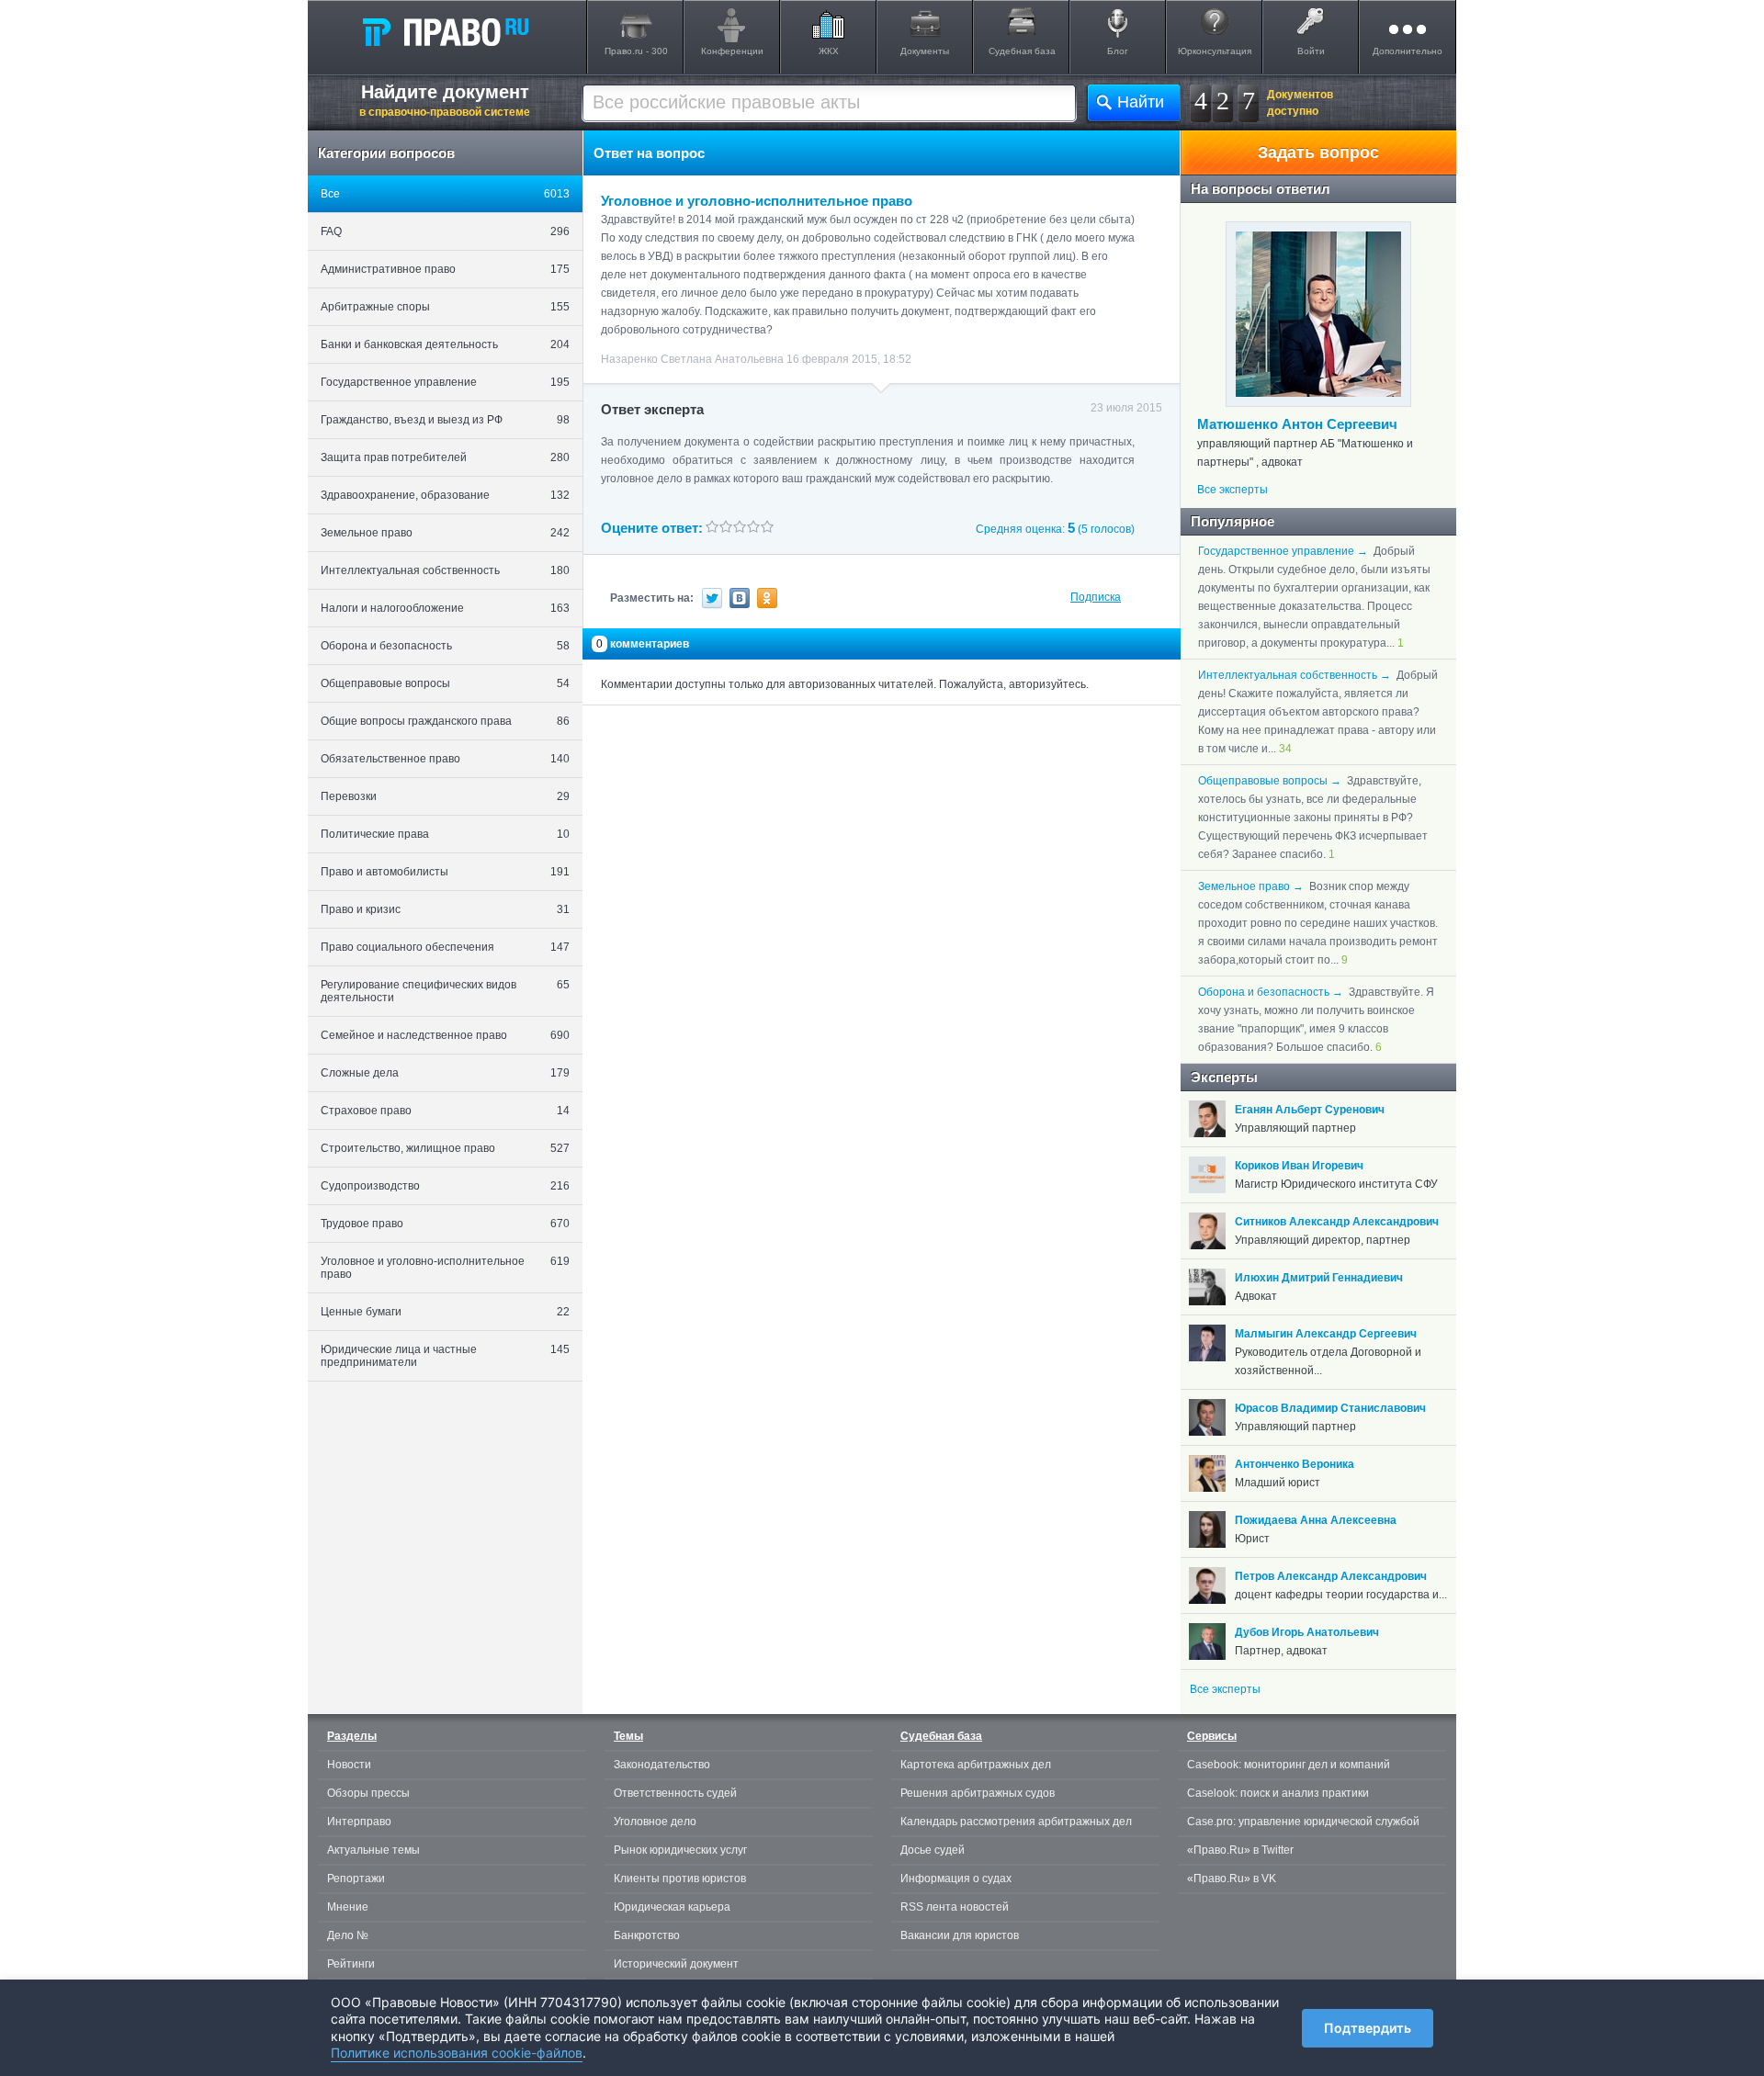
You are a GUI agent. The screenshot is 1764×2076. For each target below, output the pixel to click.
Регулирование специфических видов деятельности (445, 991)
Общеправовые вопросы (445, 683)
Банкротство (647, 1935)
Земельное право (445, 533)
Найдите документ (445, 100)
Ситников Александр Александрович (1337, 1222)
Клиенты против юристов (680, 1879)
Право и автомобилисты (445, 872)
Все (445, 194)
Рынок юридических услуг (680, 1850)
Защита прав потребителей (445, 457)
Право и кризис (445, 909)
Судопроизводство (445, 1186)
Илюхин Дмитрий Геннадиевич (1319, 1278)
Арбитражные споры (445, 307)
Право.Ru (445, 31)
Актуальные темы (373, 1850)
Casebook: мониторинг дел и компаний (1289, 1765)
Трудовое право (445, 1224)
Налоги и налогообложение (445, 608)
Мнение (348, 1907)
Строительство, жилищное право (445, 1148)
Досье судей (933, 1850)
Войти (1311, 51)
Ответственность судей (675, 1793)
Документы (925, 51)
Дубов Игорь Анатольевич (1307, 1632)
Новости (349, 1765)
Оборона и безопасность (445, 646)
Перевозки (445, 796)
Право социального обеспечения (445, 947)
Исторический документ (676, 1964)
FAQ (445, 231)
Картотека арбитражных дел (976, 1765)
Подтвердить (1368, 2028)
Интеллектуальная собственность (445, 570)
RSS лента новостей (955, 1907)
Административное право (445, 269)
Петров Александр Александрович (1331, 1576)
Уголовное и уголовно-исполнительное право (445, 1268)
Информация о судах (956, 1879)
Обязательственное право (445, 759)
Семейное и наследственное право (445, 1035)
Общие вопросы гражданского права (445, 721)
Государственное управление (445, 382)
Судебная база (1022, 51)
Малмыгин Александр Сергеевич (1326, 1334)
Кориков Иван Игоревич (1299, 1166)
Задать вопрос (1318, 152)
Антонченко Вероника (1295, 1464)
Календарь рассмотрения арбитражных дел (1016, 1822)
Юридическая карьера (672, 1907)
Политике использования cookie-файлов (457, 2053)
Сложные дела (445, 1073)
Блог (1118, 51)
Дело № (348, 1935)
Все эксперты (1233, 490)
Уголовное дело (655, 1822)
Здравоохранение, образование (445, 495)
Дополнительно (1408, 51)
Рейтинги (351, 1964)
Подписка (1096, 597)
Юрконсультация (1215, 51)
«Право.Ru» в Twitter (1240, 1850)
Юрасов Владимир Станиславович (1330, 1408)
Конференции (732, 51)
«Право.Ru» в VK (1232, 1879)
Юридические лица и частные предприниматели (445, 1356)
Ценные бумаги (445, 1312)
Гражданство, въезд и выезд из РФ (445, 420)
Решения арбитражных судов (978, 1793)
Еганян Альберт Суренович (1310, 1110)
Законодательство (662, 1765)
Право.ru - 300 (636, 51)
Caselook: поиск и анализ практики (1278, 1793)
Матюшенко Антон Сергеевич (1297, 424)
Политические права (445, 834)
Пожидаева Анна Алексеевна (1316, 1520)
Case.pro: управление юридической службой (1303, 1822)
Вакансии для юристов (960, 1935)
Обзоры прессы (368, 1793)
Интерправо (359, 1822)
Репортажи (356, 1879)
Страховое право (445, 1111)
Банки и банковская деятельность (445, 344)
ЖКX (829, 51)
